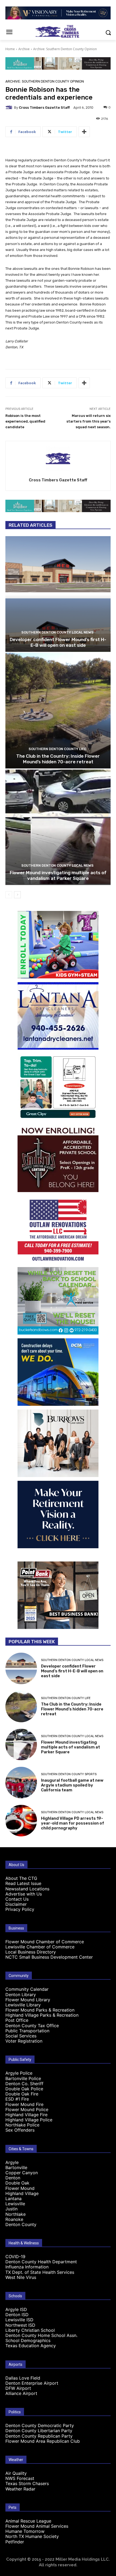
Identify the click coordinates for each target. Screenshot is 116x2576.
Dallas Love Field (23, 2378)
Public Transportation (27, 2031)
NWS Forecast (20, 2478)
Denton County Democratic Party (40, 2425)
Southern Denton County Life (57, 749)
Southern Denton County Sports (69, 1774)
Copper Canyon (22, 2173)
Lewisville (15, 2204)
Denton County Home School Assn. (41, 2335)
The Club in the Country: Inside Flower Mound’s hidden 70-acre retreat (58, 759)
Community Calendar (27, 1989)
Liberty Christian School (30, 2330)
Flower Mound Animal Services (37, 2526)
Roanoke (14, 2219)
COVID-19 (15, 2257)
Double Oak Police (24, 2089)
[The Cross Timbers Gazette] (58, 31)
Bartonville (16, 2167)
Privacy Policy (20, 1909)
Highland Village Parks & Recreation (42, 2015)
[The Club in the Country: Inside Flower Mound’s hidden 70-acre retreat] (58, 711)
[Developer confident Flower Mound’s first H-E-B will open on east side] (58, 594)
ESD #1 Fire (17, 2099)
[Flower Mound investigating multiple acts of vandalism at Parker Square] (58, 827)
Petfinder (15, 2542)
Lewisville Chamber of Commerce (40, 1947)
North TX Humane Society (32, 2536)
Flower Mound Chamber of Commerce (45, 1942)
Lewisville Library (23, 2005)
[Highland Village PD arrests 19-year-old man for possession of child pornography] (21, 1821)
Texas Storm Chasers (27, 2483)
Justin (11, 2209)
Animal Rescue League (28, 2521)
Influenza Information (27, 2267)
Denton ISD (17, 2315)
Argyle (12, 2162)
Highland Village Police (29, 2120)
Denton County (21, 2224)
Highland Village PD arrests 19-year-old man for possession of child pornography (73, 1823)
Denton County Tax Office (32, 2026)
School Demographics (28, 2340)
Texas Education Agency (31, 2346)
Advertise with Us (24, 1894)
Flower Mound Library (28, 2000)
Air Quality (16, 2473)
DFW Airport (18, 2388)
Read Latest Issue (23, 1883)
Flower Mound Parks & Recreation (40, 2010)
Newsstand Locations (27, 1889)
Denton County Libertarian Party (39, 2431)
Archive (24, 49)
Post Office (17, 2020)
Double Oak (17, 2183)
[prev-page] (9, 895)
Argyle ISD (16, 2309)
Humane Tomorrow (25, 2531)
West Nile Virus (21, 2277)
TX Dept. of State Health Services (40, 2272)
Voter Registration (24, 2041)
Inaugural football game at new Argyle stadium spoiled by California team (72, 1785)
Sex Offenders (20, 2130)
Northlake (16, 2214)
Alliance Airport (21, 2393)
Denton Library (21, 1995)
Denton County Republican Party (39, 2436)
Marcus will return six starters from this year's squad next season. (88, 421)
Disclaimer (16, 1904)
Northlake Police (22, 2125)
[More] (84, 132)
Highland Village (22, 2193)
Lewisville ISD (19, 2320)
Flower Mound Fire (24, 2104)
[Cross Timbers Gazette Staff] (10, 107)
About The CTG (21, 1878)
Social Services (21, 2036)
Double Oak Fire (22, 2094)
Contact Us (17, 1899)
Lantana (13, 2199)
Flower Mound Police (27, 2109)
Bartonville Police (23, 2078)
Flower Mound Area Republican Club (43, 2441)
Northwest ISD (20, 2325)
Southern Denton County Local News (57, 632)
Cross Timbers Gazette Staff (44, 108)
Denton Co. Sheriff (24, 2084)
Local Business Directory (31, 1952)
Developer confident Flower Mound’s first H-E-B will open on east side (58, 642)
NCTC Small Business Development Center (49, 1957)
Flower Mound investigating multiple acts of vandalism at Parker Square (58, 875)
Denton (13, 2178)
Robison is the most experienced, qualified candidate (25, 421)
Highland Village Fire (26, 2115)
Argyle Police (19, 2073)
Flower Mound (20, 2188)
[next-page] (17, 895)
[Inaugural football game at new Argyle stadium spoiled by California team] (21, 1783)
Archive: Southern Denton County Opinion (65, 49)
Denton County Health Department (41, 2262)
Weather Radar (20, 2489)
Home (10, 49)
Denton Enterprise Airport (32, 2383)
